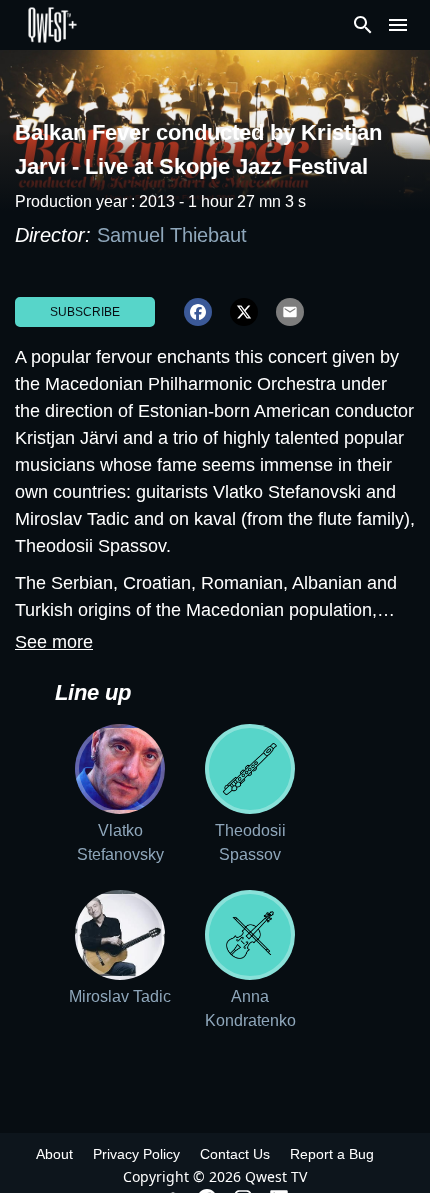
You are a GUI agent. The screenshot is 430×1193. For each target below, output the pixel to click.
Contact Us (235, 1154)
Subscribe (85, 312)
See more (54, 642)
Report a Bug (332, 1154)
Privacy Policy (136, 1154)
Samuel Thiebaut (172, 235)
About (54, 1154)
